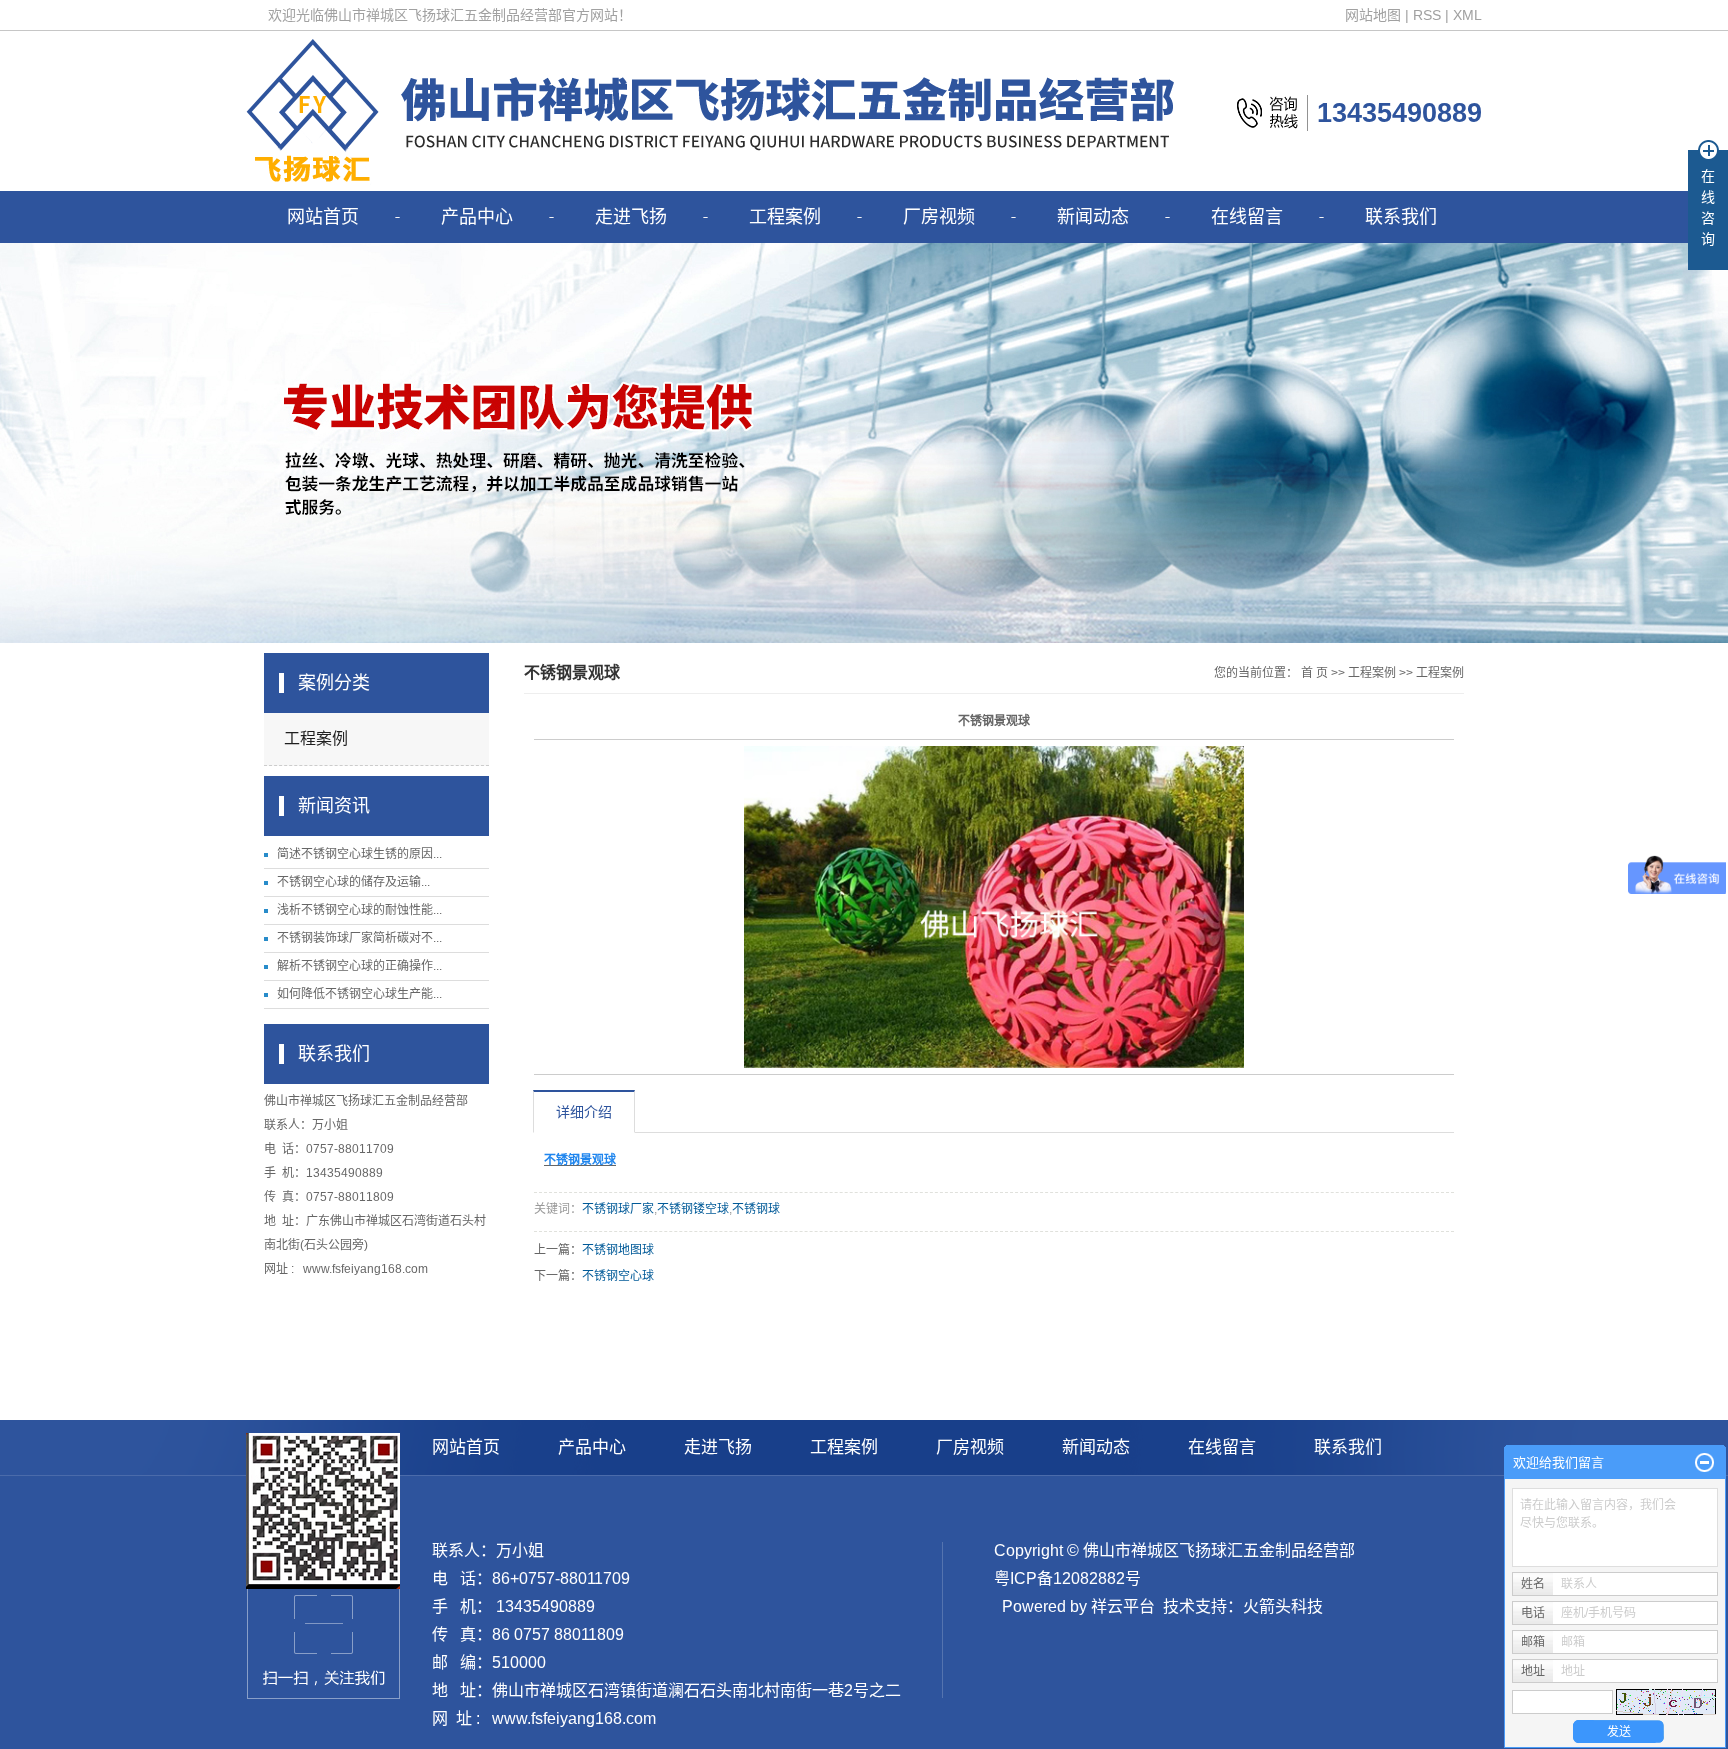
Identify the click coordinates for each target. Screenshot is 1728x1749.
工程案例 (785, 217)
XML (1467, 15)
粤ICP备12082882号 (1067, 1578)
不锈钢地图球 (618, 1250)
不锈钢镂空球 (693, 1209)
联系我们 (1401, 217)
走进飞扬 (631, 217)
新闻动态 (1093, 217)
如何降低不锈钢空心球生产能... (359, 994)
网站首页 (323, 217)
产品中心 (477, 217)
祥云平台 (1123, 1606)
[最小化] (1704, 1463)
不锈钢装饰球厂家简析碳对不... (359, 938)
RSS (1427, 15)
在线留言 (1247, 217)
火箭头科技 (1283, 1606)
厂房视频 (939, 217)
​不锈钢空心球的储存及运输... (353, 882)
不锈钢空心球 (618, 1276)
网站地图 (1373, 15)
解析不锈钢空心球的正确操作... (359, 966)
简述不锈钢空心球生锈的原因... (359, 854)
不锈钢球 (756, 1209)
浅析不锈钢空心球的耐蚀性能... (359, 910)
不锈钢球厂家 (618, 1209)
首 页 (1314, 673)
